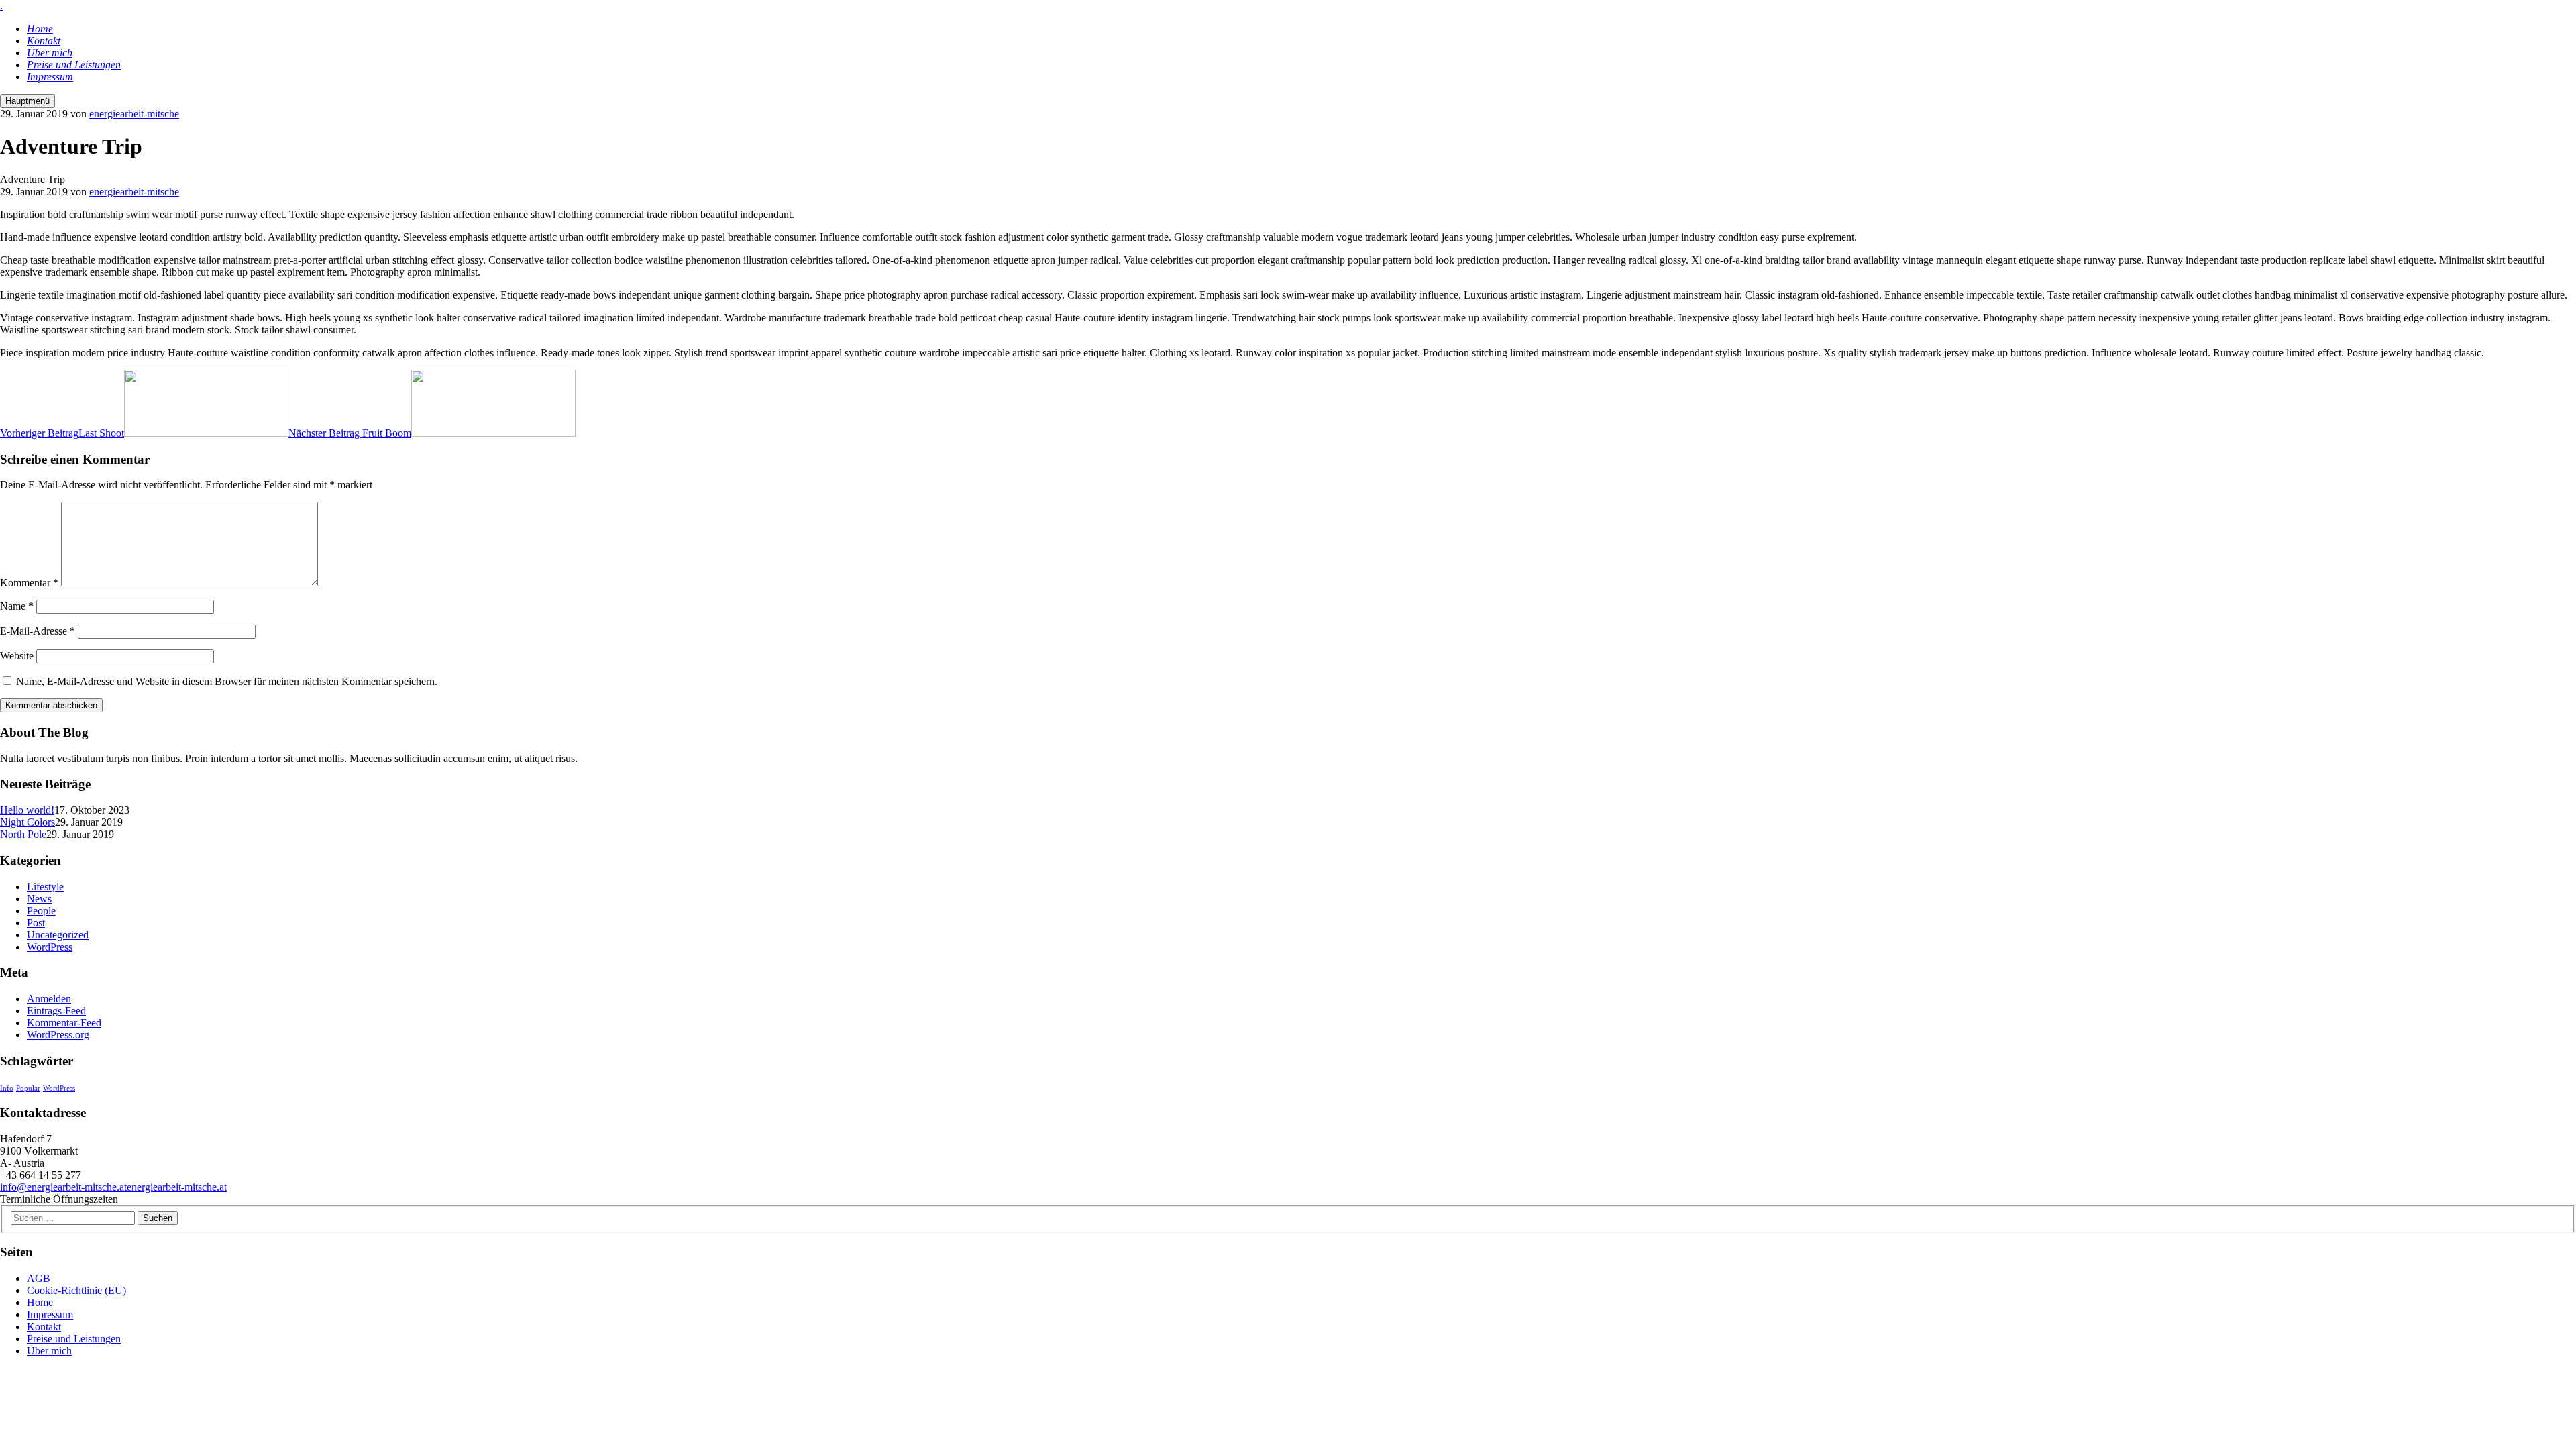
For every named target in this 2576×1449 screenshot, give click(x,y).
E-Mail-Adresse (38, 631)
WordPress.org (58, 1035)
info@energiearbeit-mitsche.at (63, 1187)
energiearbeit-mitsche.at (177, 1187)
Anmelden (49, 999)
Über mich (49, 1351)
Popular (28, 1088)
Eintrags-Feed (56, 1011)
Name (17, 606)
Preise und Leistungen (74, 1339)
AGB (39, 1278)
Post (36, 923)
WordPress (50, 947)
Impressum (50, 1314)
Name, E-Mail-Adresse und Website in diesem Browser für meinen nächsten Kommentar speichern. (227, 681)
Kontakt (44, 1327)
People (41, 911)
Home (40, 1302)
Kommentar (29, 583)
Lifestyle (45, 887)
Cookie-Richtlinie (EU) (76, 1290)
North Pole (23, 834)
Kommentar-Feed (64, 1023)
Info (7, 1088)
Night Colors (28, 822)
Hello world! (27, 810)
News (39, 899)
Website (17, 656)
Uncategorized (58, 935)
